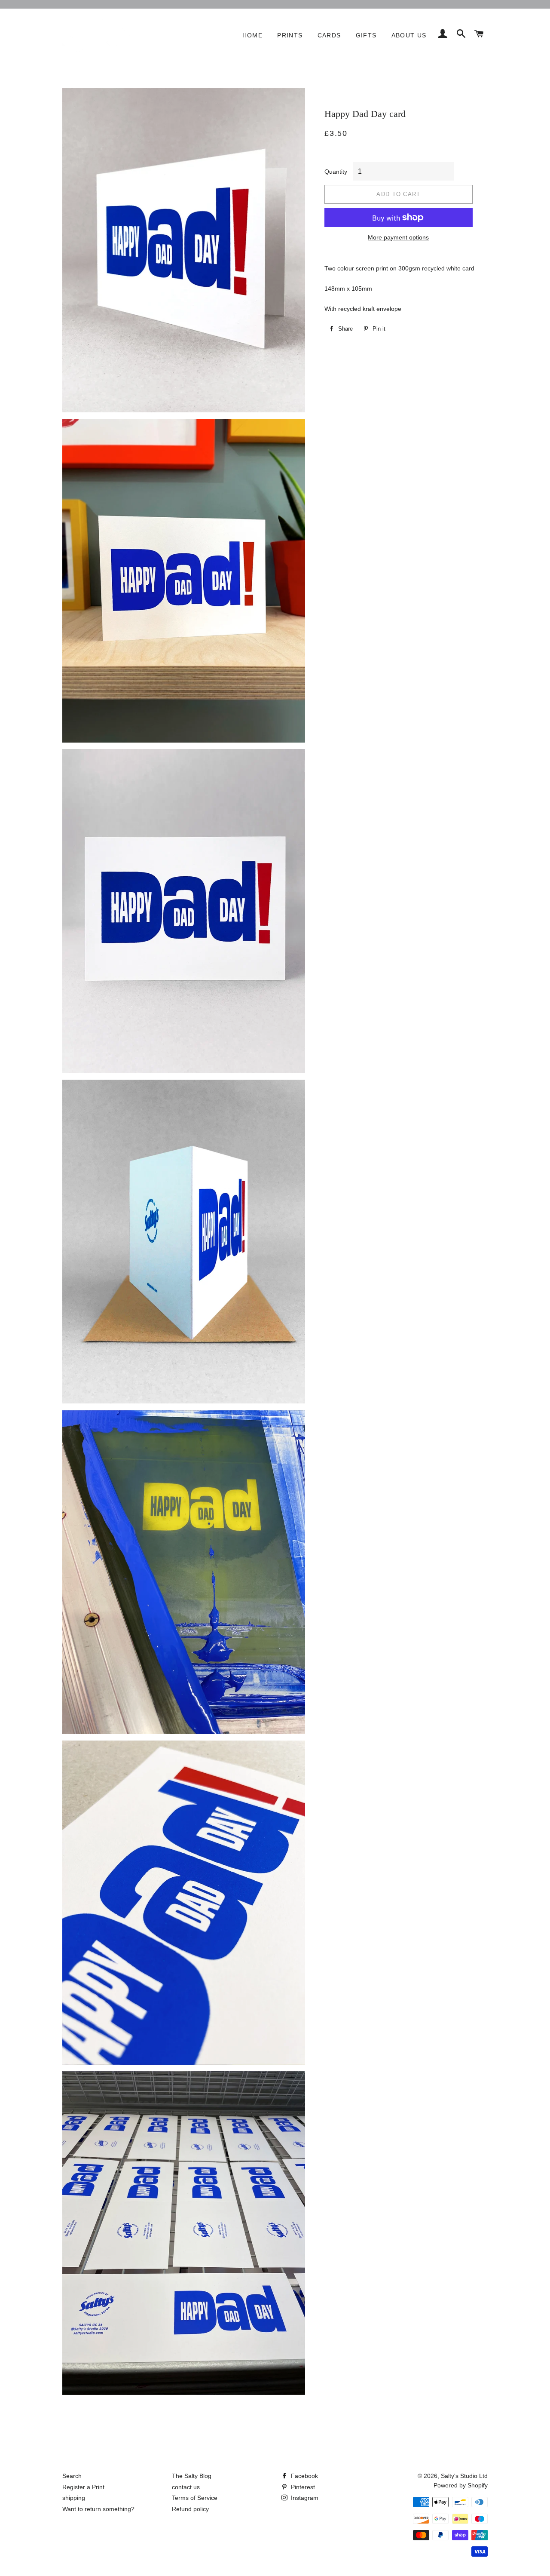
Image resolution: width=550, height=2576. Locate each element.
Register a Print (83, 2487)
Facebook (304, 2476)
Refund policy (190, 2509)
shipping (74, 2498)
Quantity (336, 172)
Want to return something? (98, 2509)
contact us (186, 2487)
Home (253, 35)
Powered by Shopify (461, 2485)
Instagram (304, 2498)
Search (72, 2476)
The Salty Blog (192, 2476)
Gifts (366, 35)
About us (409, 35)
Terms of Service (195, 2498)
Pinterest (302, 2487)
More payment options (398, 237)
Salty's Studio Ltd (464, 2476)
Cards (329, 35)
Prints (290, 35)
